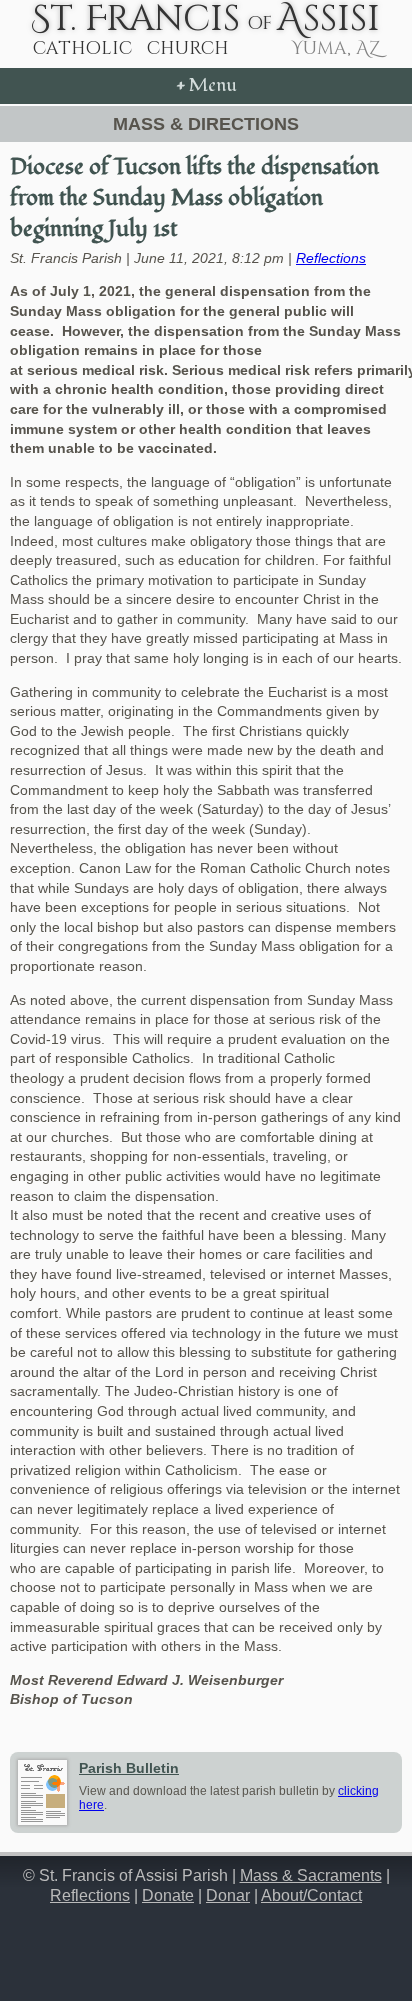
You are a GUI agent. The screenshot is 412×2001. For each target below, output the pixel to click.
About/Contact (311, 1895)
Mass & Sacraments (311, 1875)
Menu (206, 85)
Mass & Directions (206, 124)
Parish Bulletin (129, 1768)
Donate (168, 1895)
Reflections (331, 258)
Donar (228, 1895)
